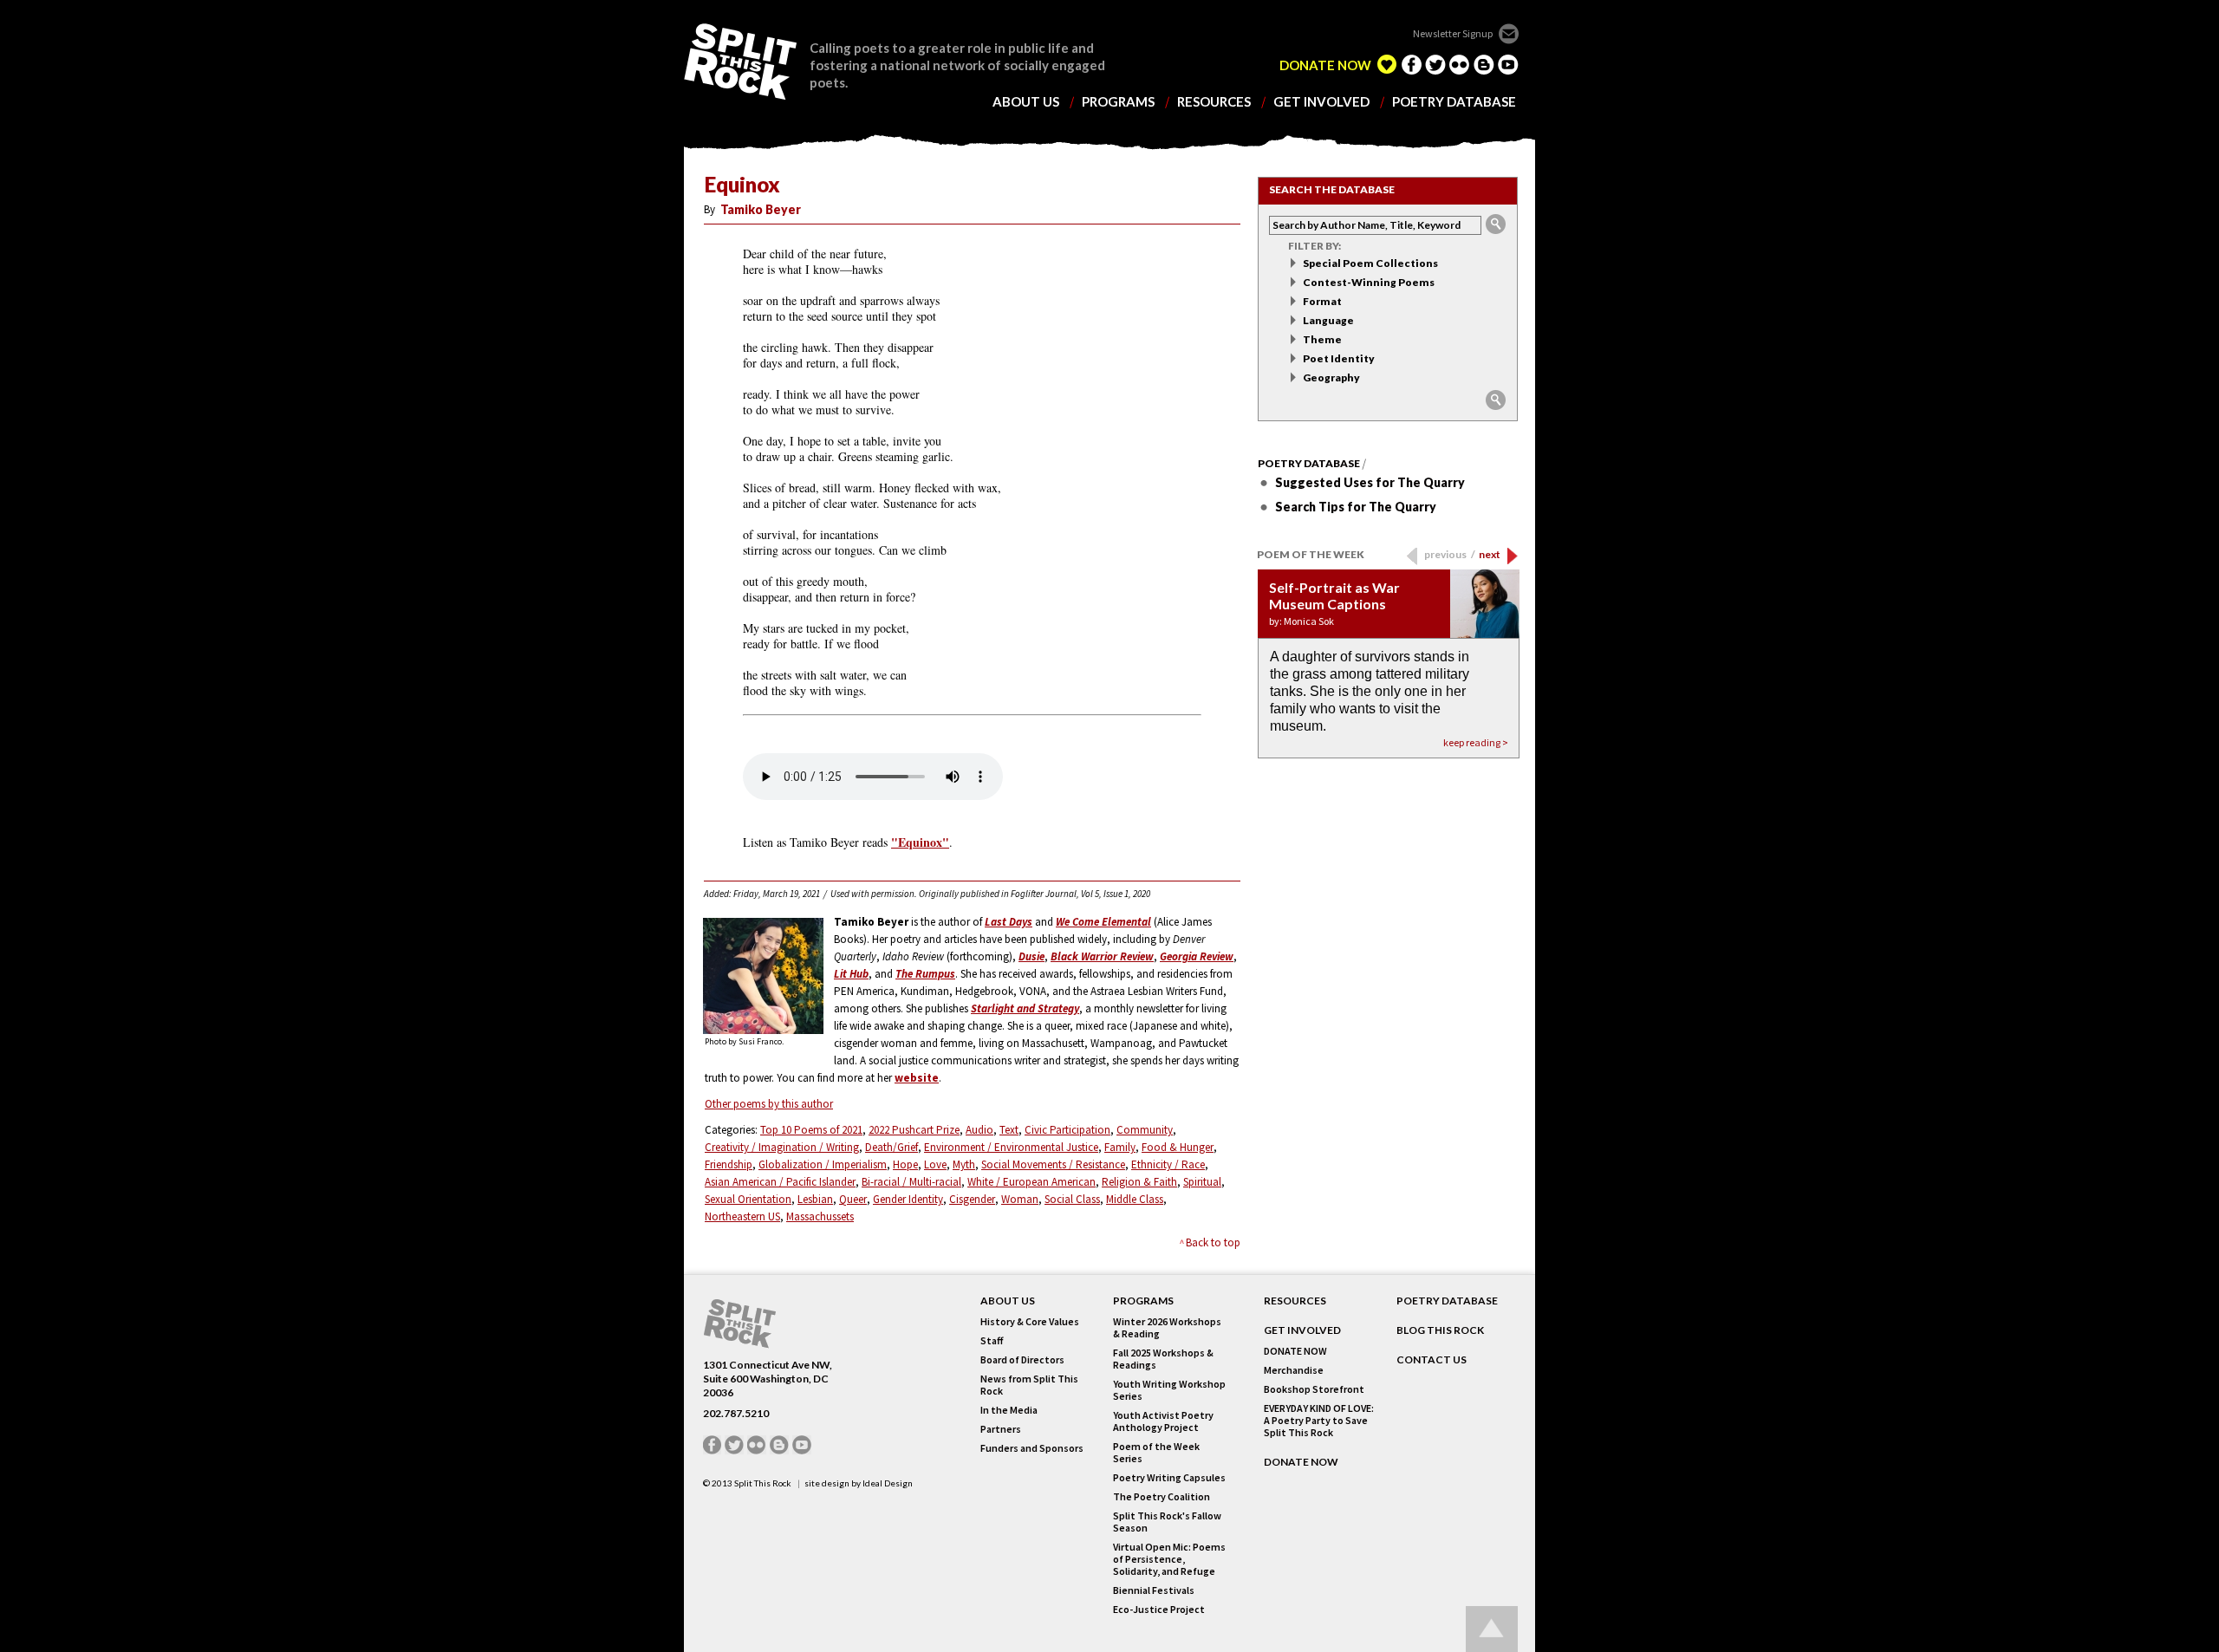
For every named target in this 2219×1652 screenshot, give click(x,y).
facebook (1411, 64)
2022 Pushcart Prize (914, 1130)
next (1490, 554)
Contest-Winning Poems (1369, 282)
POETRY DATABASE (1447, 1301)
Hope (905, 1164)
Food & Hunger (1178, 1147)
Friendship (729, 1164)
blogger (1484, 64)
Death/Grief (892, 1147)
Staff (992, 1341)
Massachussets (820, 1216)
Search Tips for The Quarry (1356, 507)
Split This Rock (763, 1483)
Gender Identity (908, 1199)
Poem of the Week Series (1156, 1453)
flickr (1460, 64)
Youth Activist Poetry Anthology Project (1163, 1421)
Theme (1322, 339)
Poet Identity (1339, 358)
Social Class (1072, 1199)
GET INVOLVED (1302, 1330)
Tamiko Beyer (761, 209)
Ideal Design (888, 1483)
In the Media (1009, 1410)
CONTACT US (1432, 1360)
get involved (1321, 102)
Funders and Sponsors (1032, 1448)
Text (1009, 1130)
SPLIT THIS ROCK (740, 62)
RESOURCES (1295, 1301)
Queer (853, 1199)
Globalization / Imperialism (823, 1164)
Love (935, 1164)
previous (1450, 554)
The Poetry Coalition (1162, 1497)
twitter (1435, 64)
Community (1145, 1130)
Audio (979, 1130)
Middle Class (1135, 1199)
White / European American (1031, 1182)
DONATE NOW (1325, 65)
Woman (1020, 1199)
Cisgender (972, 1199)
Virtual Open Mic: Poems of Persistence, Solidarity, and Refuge (1169, 1559)
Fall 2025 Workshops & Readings (1163, 1359)
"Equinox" (920, 842)
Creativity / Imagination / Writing (782, 1147)
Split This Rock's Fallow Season (1167, 1522)
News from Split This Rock (1029, 1385)
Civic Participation (1067, 1130)
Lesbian (815, 1199)
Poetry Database (1309, 464)
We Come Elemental (1103, 922)
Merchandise (1294, 1370)
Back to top (1213, 1242)
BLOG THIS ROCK (1440, 1330)
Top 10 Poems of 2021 (811, 1130)
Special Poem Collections (1370, 263)
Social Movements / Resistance (1053, 1164)
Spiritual (1202, 1182)
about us (1026, 102)
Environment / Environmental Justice (1011, 1147)
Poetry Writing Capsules (1169, 1478)
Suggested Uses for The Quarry (1370, 482)
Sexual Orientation (748, 1199)
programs (1118, 102)
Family (1120, 1147)
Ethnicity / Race (1168, 1164)
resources (1214, 102)
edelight (1387, 64)
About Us (1008, 1301)
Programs (1143, 1301)
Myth (964, 1164)
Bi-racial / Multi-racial (911, 1182)
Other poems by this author (769, 1104)
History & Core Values (1030, 1322)
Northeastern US (742, 1216)
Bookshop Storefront (1314, 1389)
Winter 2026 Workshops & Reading (1167, 1328)
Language (1328, 320)
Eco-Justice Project (1159, 1610)
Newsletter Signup (1453, 33)
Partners (1001, 1429)
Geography (1331, 377)
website (917, 1078)
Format (1322, 301)
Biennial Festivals (1154, 1590)
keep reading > (1476, 742)
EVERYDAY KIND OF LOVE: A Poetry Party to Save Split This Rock (1319, 1421)
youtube (1508, 64)
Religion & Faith (1139, 1182)
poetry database (1454, 102)
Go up (1492, 1629)
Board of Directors (1022, 1360)
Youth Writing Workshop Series (1169, 1390)
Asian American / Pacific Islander (780, 1182)
